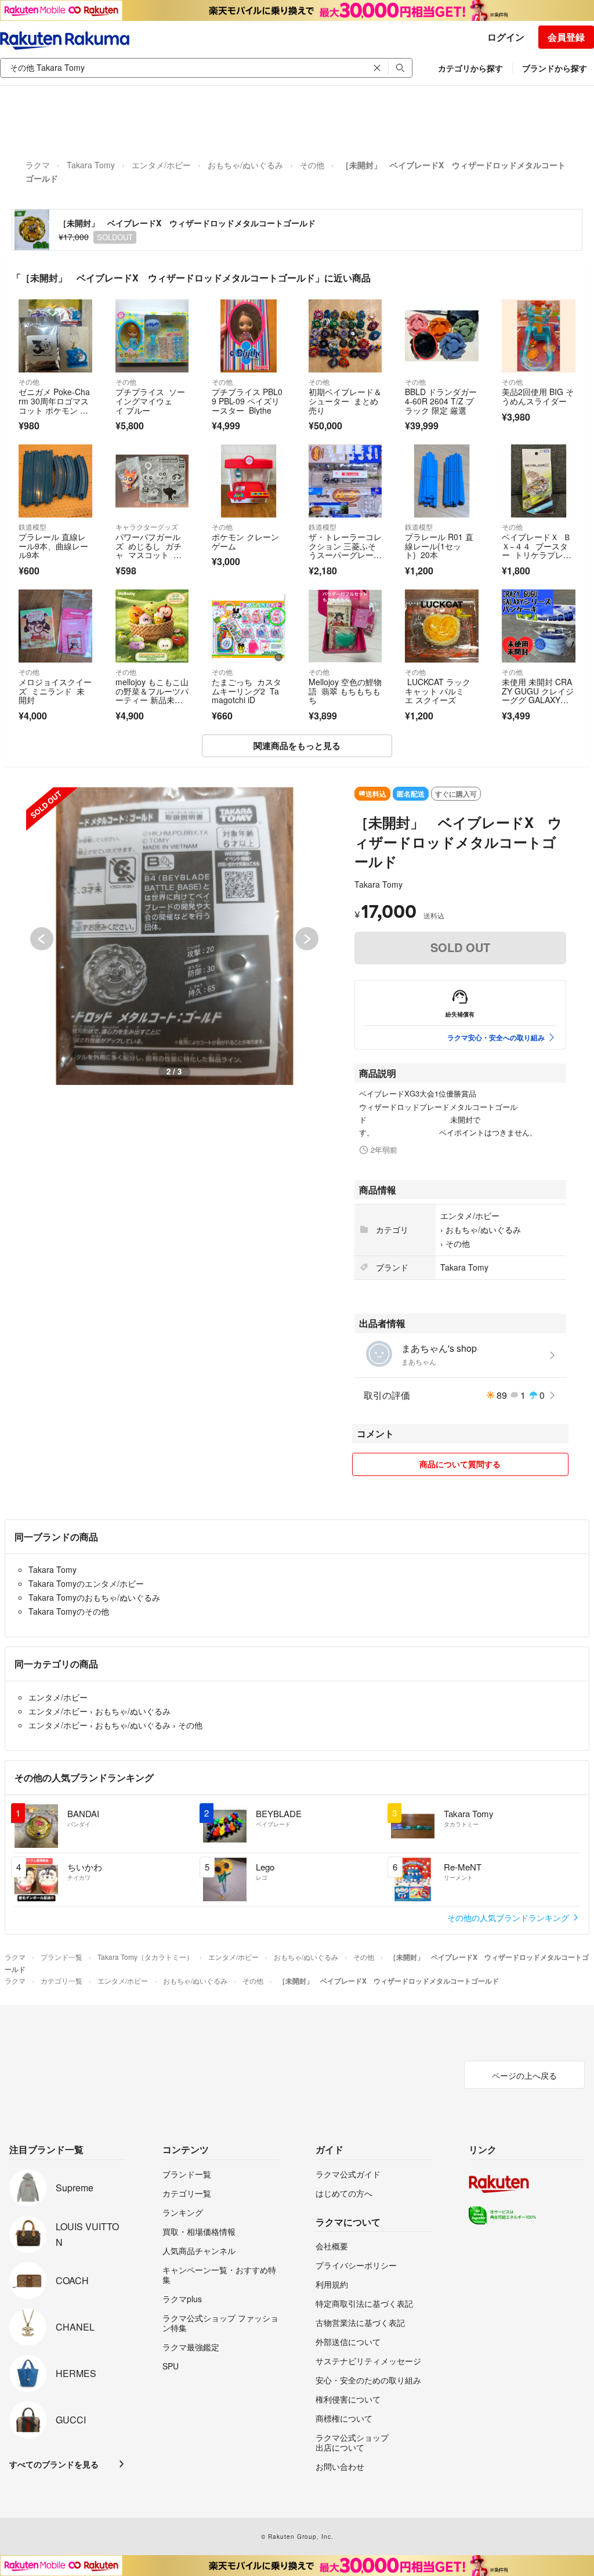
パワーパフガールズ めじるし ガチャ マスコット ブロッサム (148, 550)
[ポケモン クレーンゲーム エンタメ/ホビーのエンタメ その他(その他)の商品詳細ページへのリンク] (249, 481)
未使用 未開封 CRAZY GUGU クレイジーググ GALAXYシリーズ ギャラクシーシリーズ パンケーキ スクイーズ (538, 704)
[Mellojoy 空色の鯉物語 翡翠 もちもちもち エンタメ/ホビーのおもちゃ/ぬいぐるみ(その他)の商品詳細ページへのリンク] (345, 626)
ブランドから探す (555, 68)
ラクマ (38, 165)
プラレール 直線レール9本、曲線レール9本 (53, 546)
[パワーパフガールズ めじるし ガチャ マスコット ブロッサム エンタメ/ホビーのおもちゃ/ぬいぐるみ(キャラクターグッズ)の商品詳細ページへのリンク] (152, 481)
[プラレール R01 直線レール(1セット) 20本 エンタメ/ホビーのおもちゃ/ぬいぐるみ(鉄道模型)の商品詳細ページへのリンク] (442, 481)
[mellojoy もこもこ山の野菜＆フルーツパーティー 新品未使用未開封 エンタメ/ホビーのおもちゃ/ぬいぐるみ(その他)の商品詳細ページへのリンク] (152, 626)
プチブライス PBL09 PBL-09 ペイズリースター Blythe (247, 401)
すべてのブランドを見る (54, 2464)
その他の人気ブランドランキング (509, 1917)
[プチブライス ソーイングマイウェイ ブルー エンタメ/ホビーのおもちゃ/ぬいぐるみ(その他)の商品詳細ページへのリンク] (152, 336)
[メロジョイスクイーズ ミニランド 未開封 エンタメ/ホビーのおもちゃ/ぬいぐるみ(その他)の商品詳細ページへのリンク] (55, 626)
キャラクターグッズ (147, 527)
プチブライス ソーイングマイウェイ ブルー (150, 401)
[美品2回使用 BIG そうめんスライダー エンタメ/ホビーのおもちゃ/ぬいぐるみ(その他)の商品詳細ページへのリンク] (539, 336)
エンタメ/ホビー (161, 165)
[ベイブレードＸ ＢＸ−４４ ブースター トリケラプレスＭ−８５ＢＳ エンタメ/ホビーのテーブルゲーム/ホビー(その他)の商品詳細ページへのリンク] (539, 481)
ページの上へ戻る (524, 2075)
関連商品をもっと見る (297, 746)
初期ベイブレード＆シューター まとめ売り (345, 401)
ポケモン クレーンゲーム (245, 541)
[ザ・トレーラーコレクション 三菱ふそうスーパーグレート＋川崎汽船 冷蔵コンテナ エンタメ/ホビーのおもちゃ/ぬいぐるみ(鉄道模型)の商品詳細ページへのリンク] (345, 481)
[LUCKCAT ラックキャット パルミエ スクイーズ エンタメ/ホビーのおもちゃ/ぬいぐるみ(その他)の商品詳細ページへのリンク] (442, 626)
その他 (312, 165)
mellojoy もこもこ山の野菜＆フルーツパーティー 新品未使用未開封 (152, 695)
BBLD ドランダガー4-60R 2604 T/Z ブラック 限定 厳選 (441, 401)
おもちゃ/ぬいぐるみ (245, 165)
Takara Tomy (91, 165)
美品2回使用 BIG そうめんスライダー (538, 396)
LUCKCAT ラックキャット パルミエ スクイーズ (438, 691)
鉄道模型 (32, 527)
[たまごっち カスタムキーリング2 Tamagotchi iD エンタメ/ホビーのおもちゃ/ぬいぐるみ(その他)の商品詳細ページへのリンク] (249, 626)
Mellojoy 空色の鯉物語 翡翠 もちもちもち (345, 691)
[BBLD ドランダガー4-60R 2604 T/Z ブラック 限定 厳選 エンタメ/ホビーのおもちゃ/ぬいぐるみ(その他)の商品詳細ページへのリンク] (442, 336)
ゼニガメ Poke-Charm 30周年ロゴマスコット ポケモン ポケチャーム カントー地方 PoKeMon (54, 410)
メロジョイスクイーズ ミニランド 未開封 (55, 691)
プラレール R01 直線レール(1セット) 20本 (439, 546)
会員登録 (566, 37)
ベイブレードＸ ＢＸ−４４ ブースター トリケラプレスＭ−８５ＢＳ (537, 550)
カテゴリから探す (470, 68)
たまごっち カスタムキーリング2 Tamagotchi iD (247, 691)
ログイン (506, 37)
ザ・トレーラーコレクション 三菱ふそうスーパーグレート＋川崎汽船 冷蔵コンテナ (345, 555)
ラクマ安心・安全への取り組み (496, 1037)
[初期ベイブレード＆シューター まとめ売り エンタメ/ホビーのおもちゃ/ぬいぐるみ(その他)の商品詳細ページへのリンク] (345, 336)
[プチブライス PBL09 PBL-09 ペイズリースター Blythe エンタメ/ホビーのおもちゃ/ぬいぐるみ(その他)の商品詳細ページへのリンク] (249, 336)
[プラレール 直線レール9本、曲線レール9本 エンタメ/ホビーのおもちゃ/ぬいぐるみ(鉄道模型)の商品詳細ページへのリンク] (55, 481)
